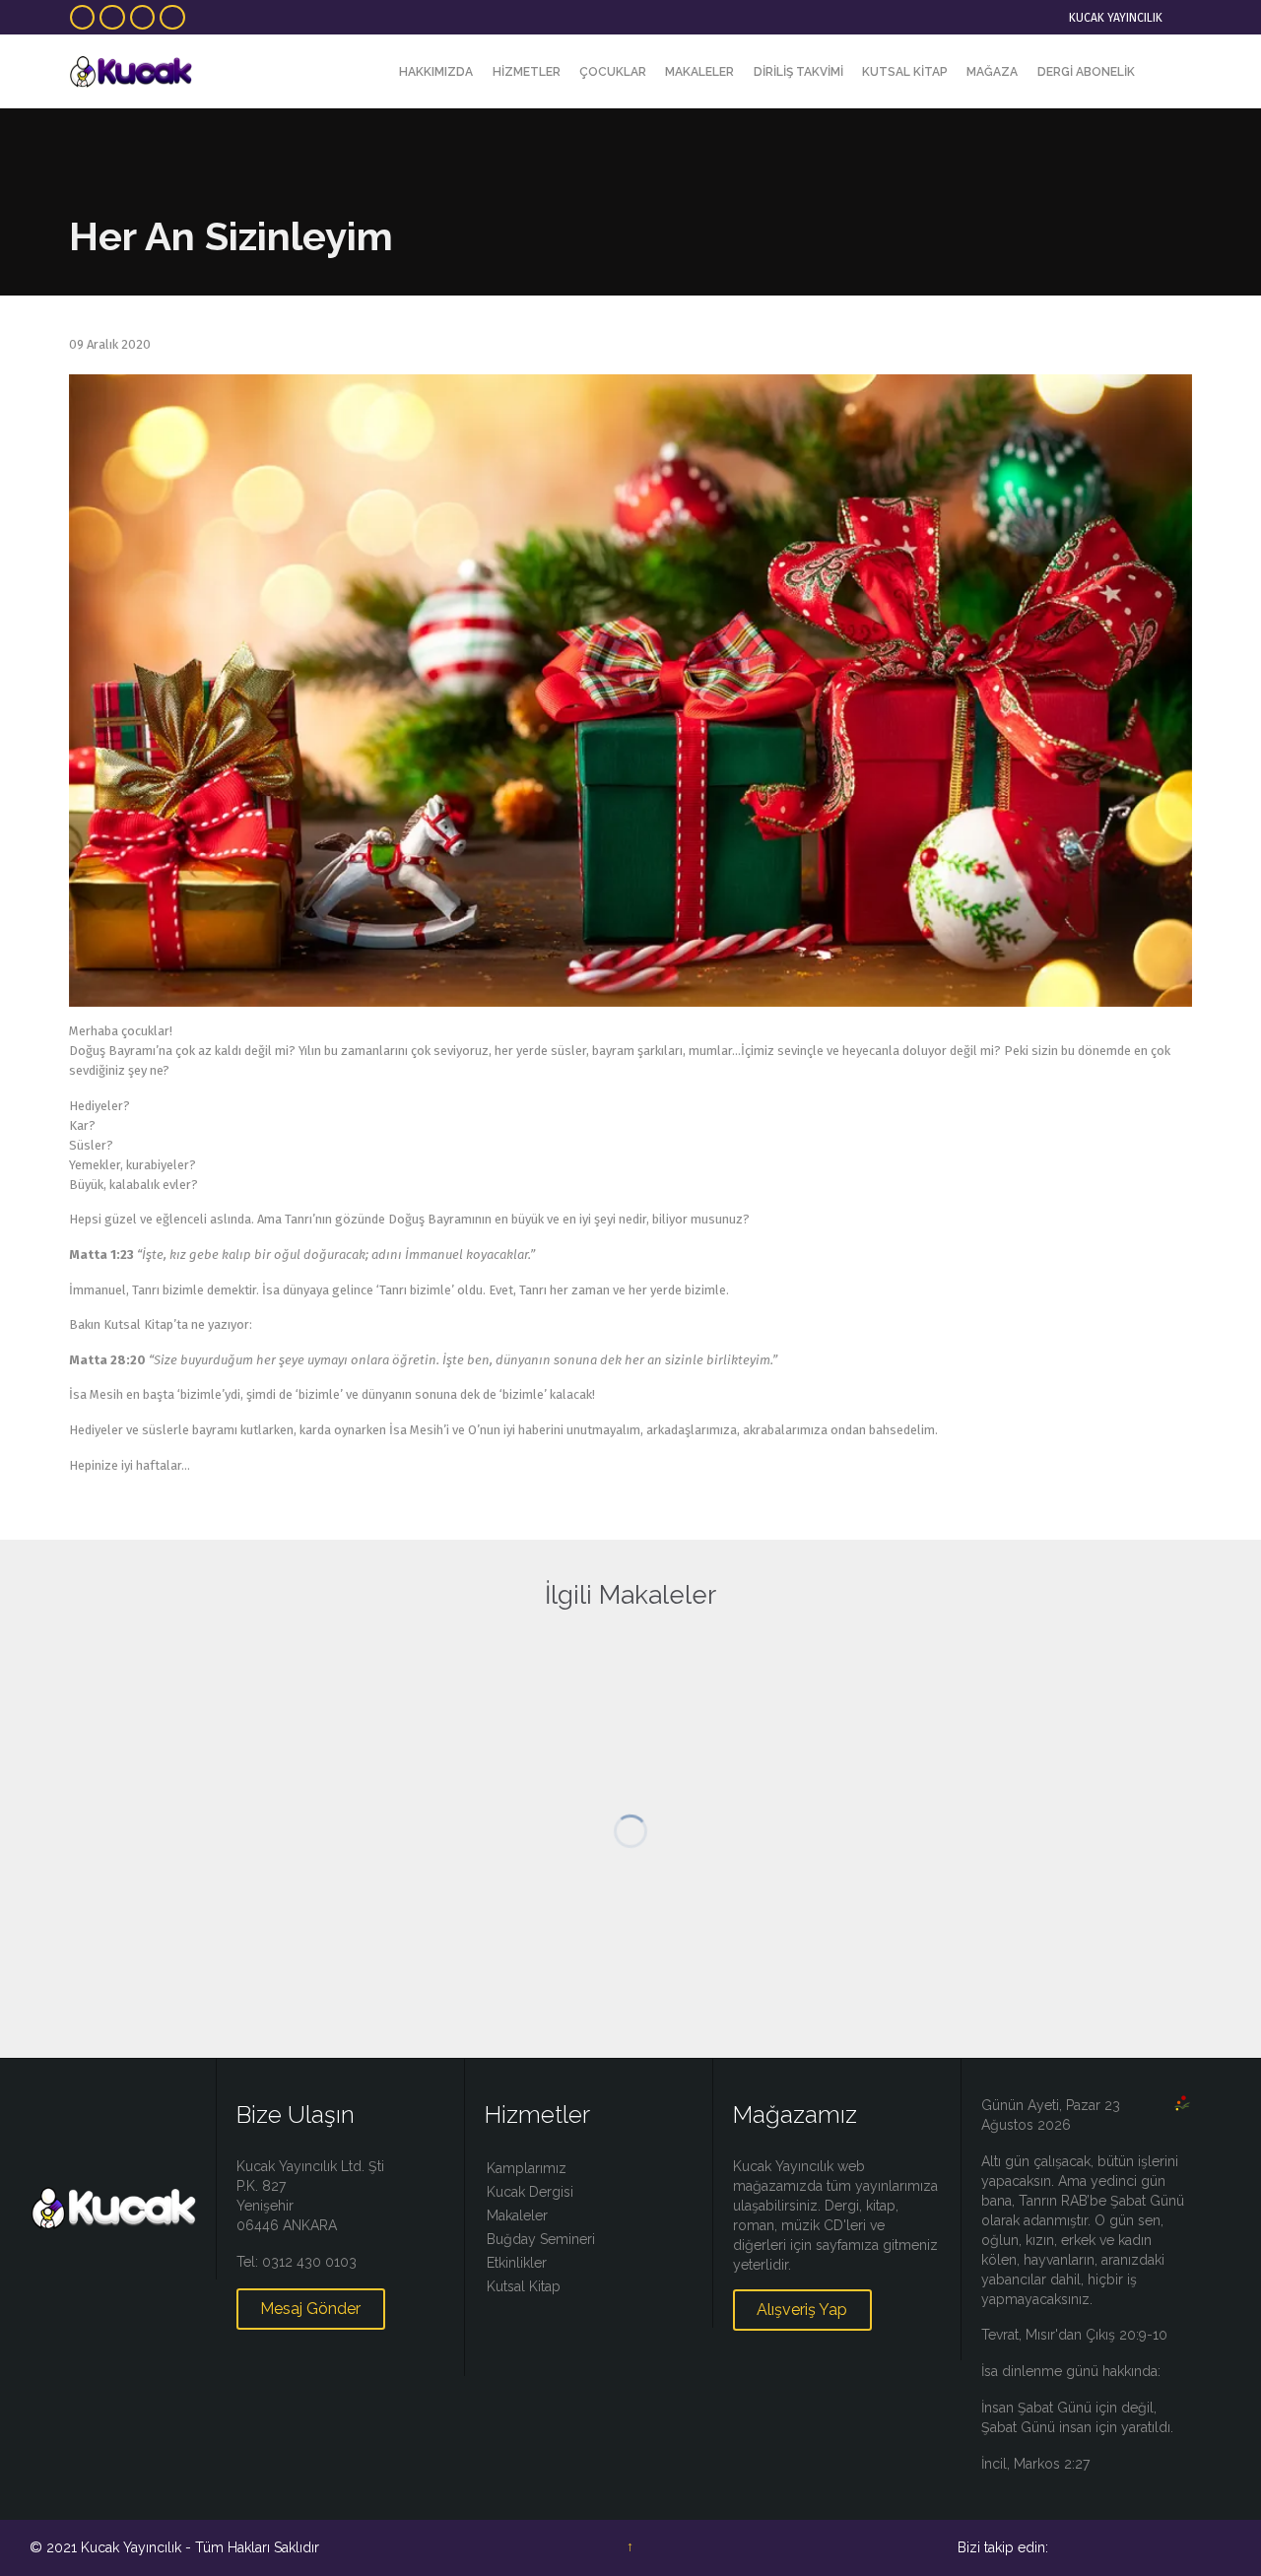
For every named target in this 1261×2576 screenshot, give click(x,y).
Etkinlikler (517, 2263)
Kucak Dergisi (530, 2192)
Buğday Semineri (541, 2239)
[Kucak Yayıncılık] (131, 71)
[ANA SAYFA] (372, 72)
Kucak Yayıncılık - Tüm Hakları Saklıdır (200, 2547)
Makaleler (517, 2215)
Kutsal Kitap (524, 2286)
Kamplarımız (527, 2168)
